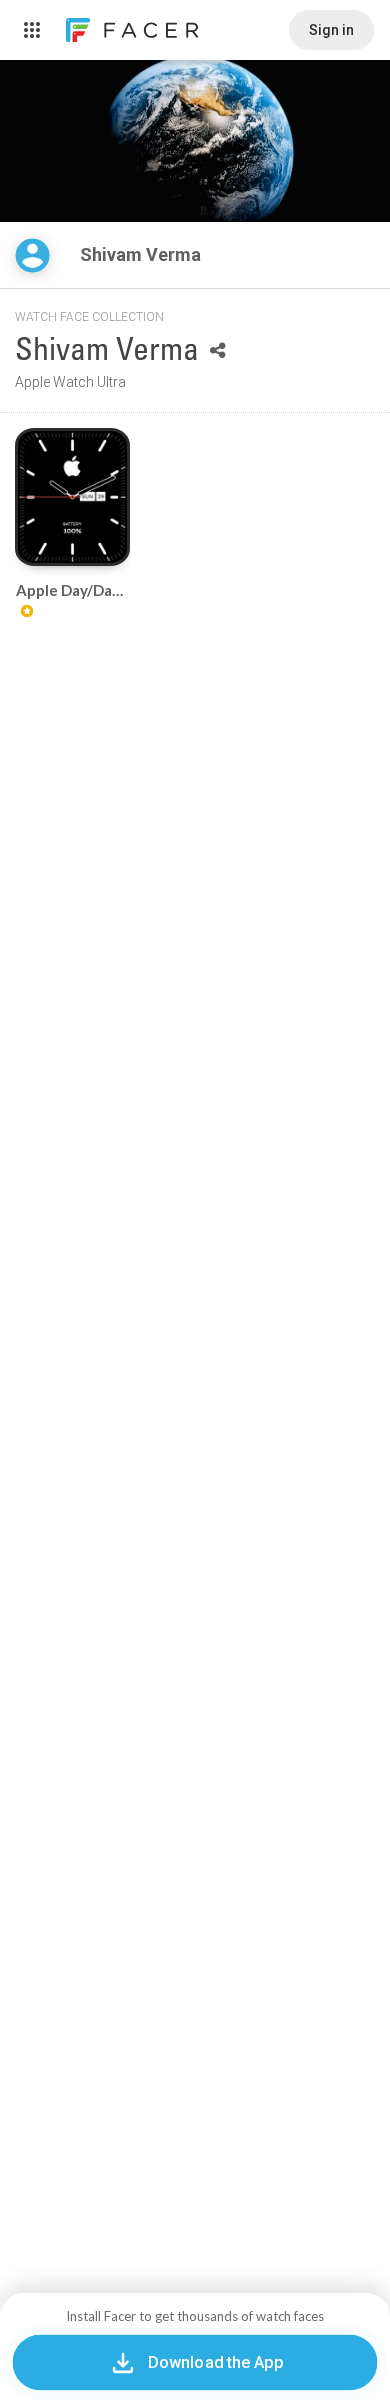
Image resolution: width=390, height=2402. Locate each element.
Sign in (331, 30)
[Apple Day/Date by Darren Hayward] (72, 497)
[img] (32, 255)
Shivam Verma (142, 254)
